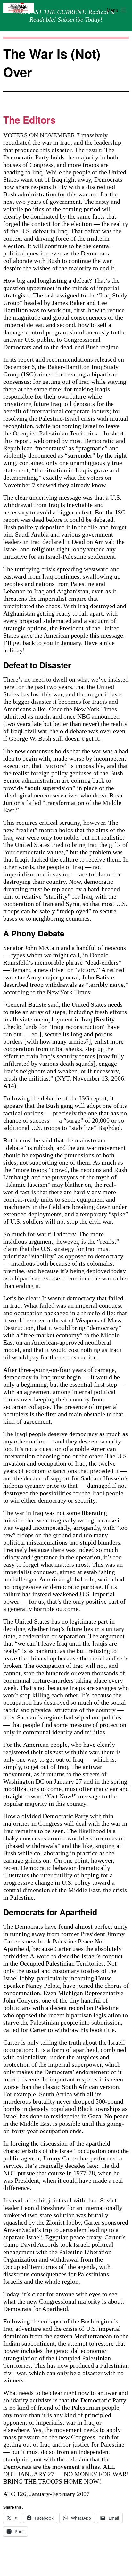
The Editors (29, 120)
